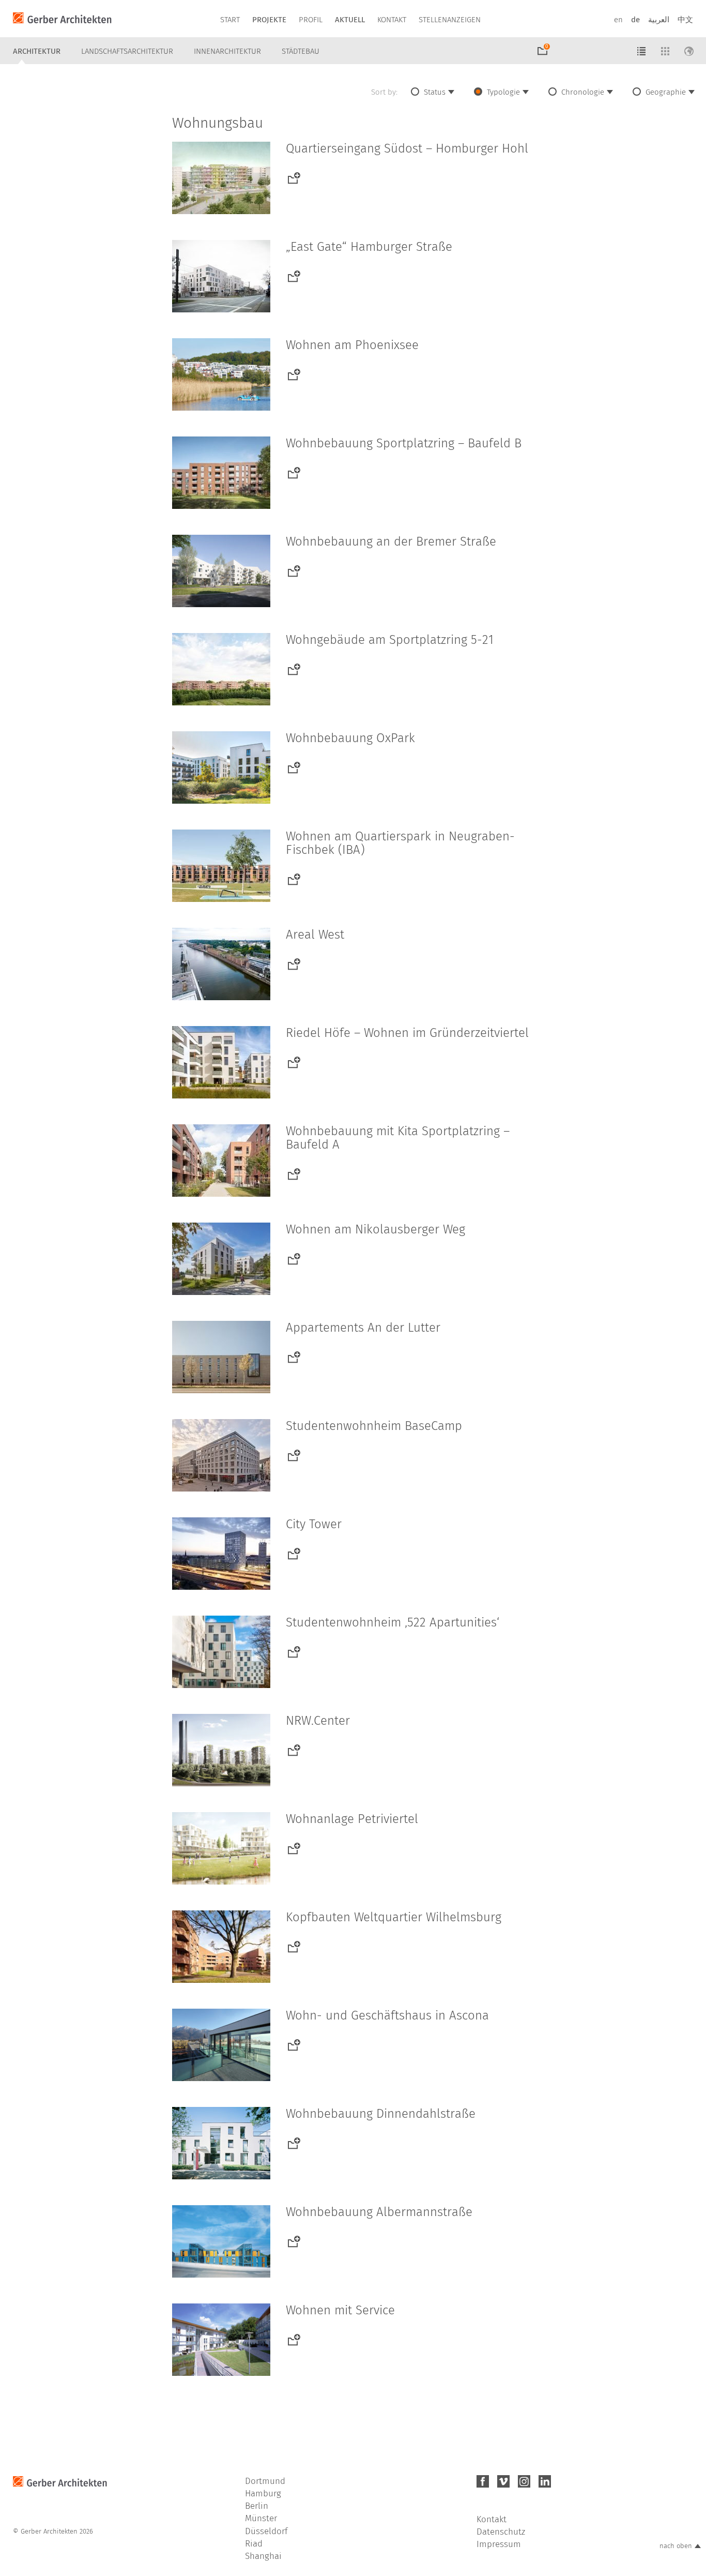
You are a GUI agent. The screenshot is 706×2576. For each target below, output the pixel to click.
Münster (261, 2518)
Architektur (37, 51)
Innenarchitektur (227, 51)
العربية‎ (659, 20)
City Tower (314, 1524)
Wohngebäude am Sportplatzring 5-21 (390, 640)
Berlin (257, 2506)
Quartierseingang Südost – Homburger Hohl (407, 148)
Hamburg (263, 2494)
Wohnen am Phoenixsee (352, 345)
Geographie (666, 92)
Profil (311, 20)
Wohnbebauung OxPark (350, 738)
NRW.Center (318, 1721)
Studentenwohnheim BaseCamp (374, 1426)
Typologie (503, 92)
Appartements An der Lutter (363, 1328)
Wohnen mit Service (340, 2310)
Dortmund (265, 2481)
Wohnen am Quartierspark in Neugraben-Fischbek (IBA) (400, 843)
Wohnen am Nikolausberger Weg (375, 1229)
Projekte (269, 20)
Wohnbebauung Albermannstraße (379, 2212)
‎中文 (685, 20)
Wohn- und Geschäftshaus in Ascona (387, 2015)
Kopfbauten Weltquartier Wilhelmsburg (394, 1917)
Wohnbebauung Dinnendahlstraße (381, 2114)
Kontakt (392, 20)
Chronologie (583, 92)
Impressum (499, 2544)
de (635, 20)
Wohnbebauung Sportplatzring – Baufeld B (404, 443)
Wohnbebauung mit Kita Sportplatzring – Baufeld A (398, 1138)
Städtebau (301, 51)
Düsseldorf (266, 2531)
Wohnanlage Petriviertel (352, 1819)
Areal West (315, 935)
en (618, 20)
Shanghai (263, 2556)
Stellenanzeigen (450, 20)
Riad (254, 2544)
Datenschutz (501, 2532)
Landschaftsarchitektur (127, 51)
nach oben (676, 2546)
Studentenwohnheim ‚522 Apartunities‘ (393, 1622)
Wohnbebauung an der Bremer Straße (391, 541)
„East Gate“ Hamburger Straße (369, 247)
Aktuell (350, 20)
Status (435, 92)
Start (230, 20)
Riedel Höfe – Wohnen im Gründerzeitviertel (407, 1033)
